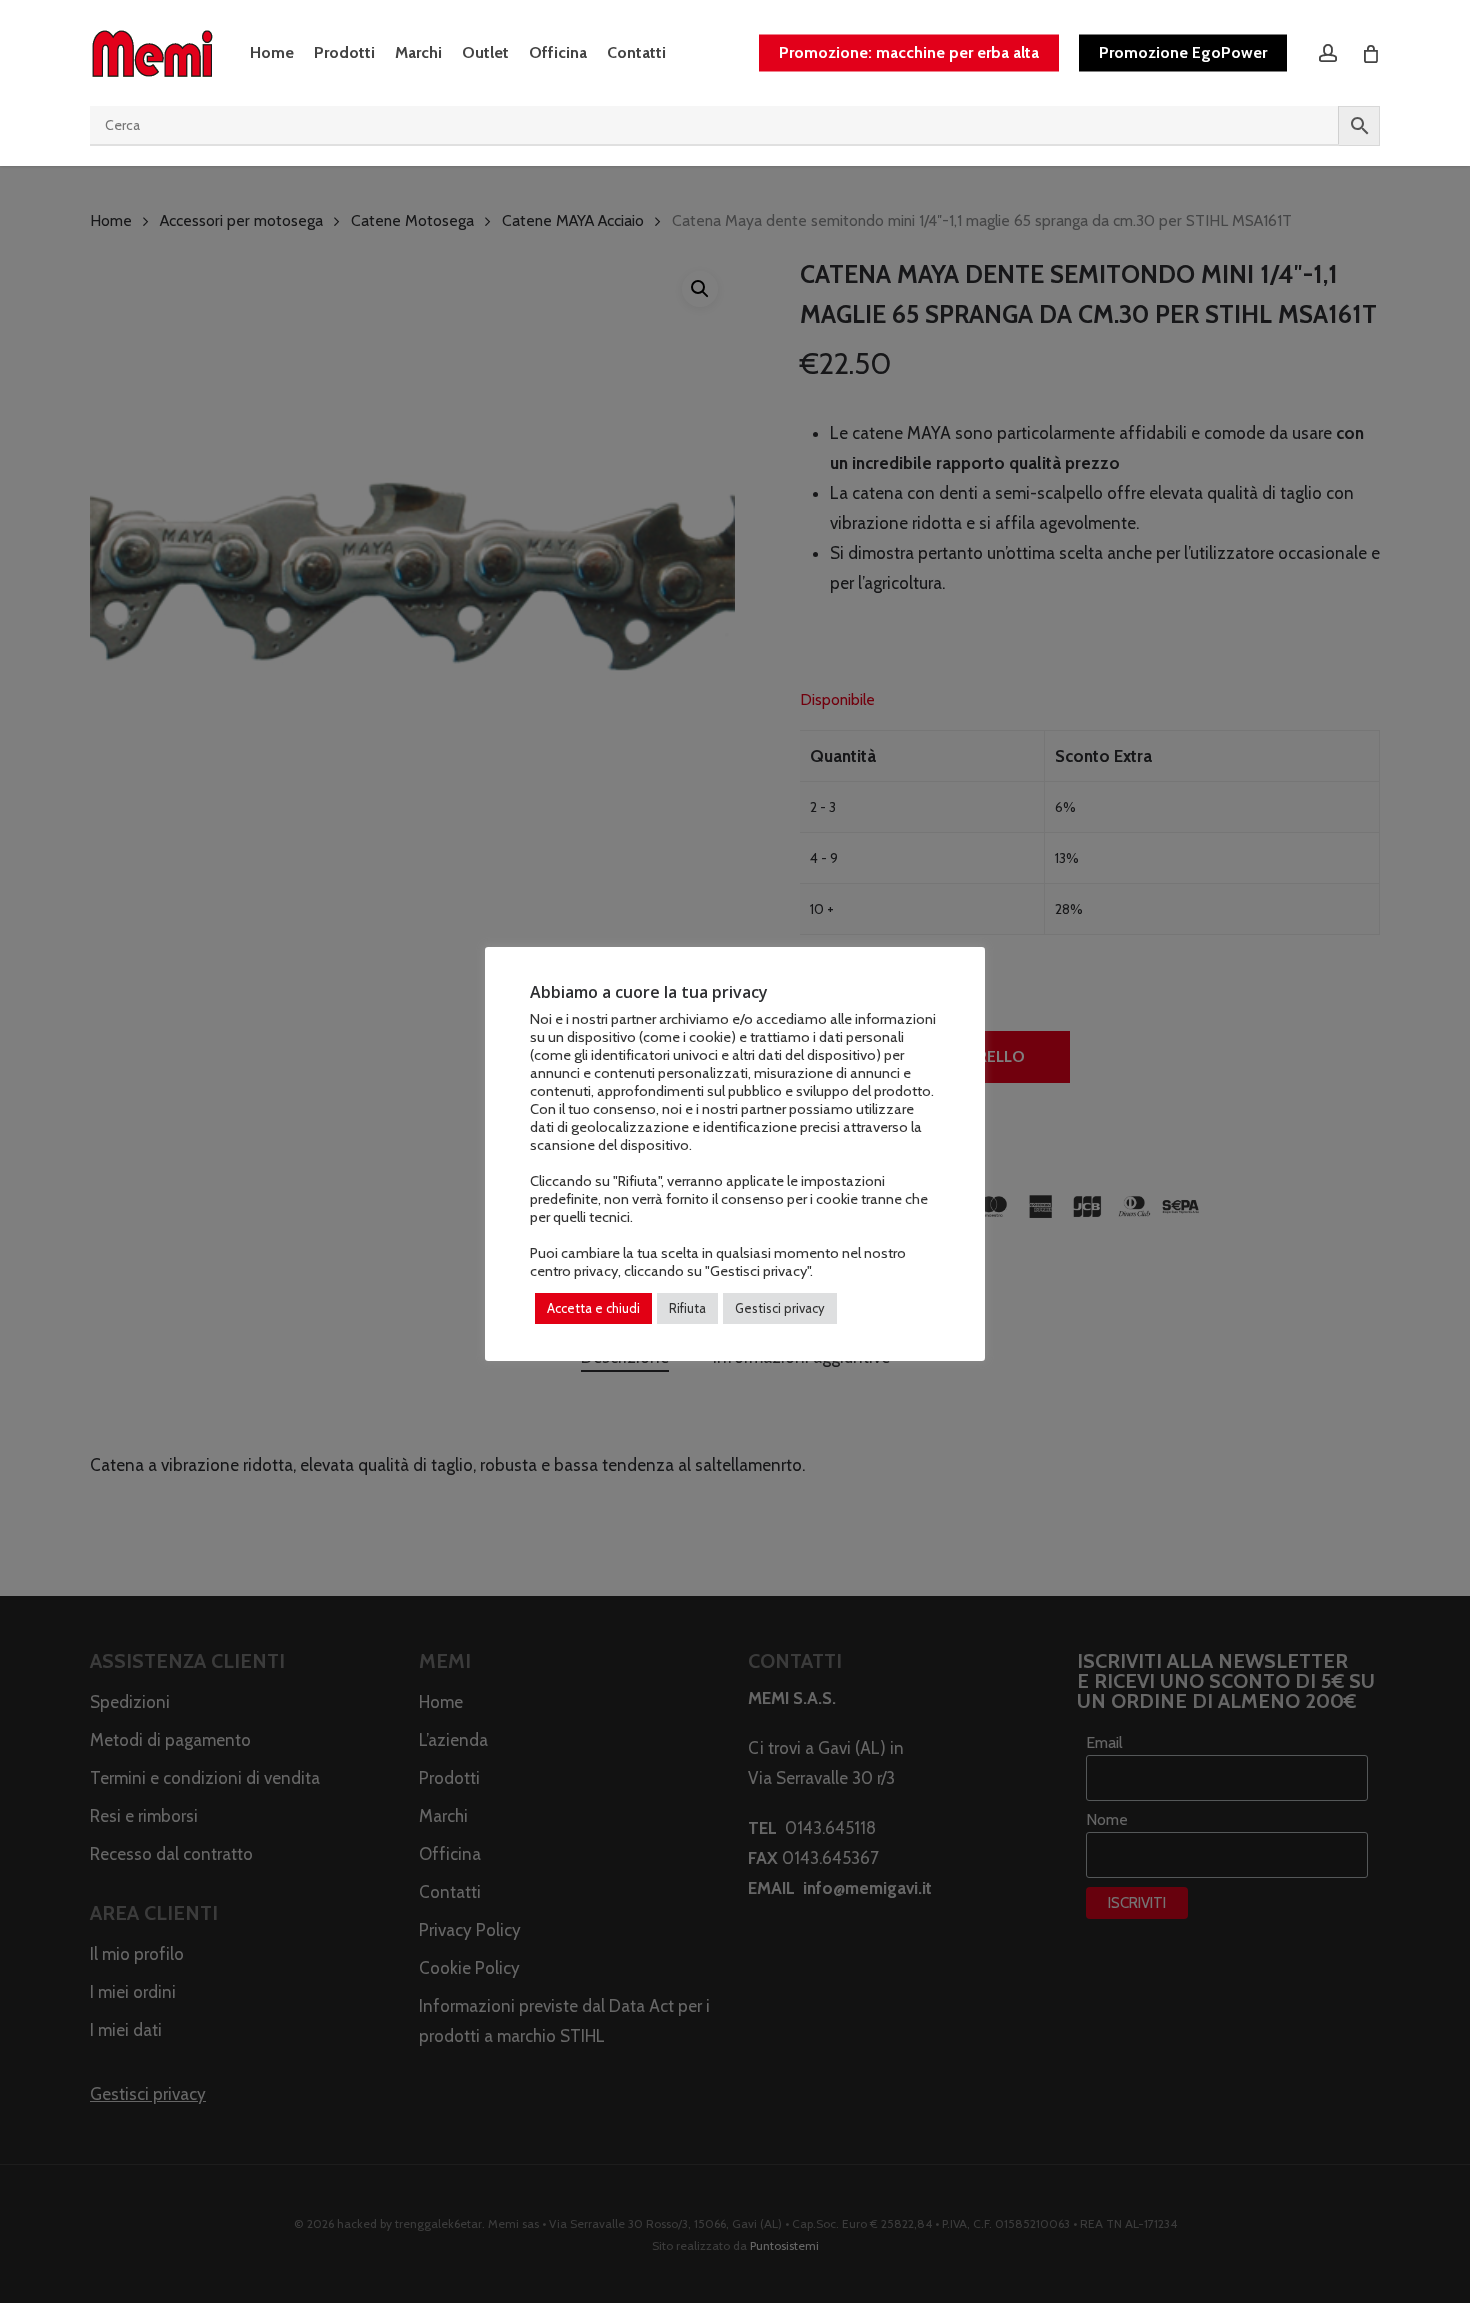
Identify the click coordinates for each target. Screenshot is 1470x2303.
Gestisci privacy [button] (780, 1308)
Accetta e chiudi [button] (593, 1308)
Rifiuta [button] (687, 1308)
